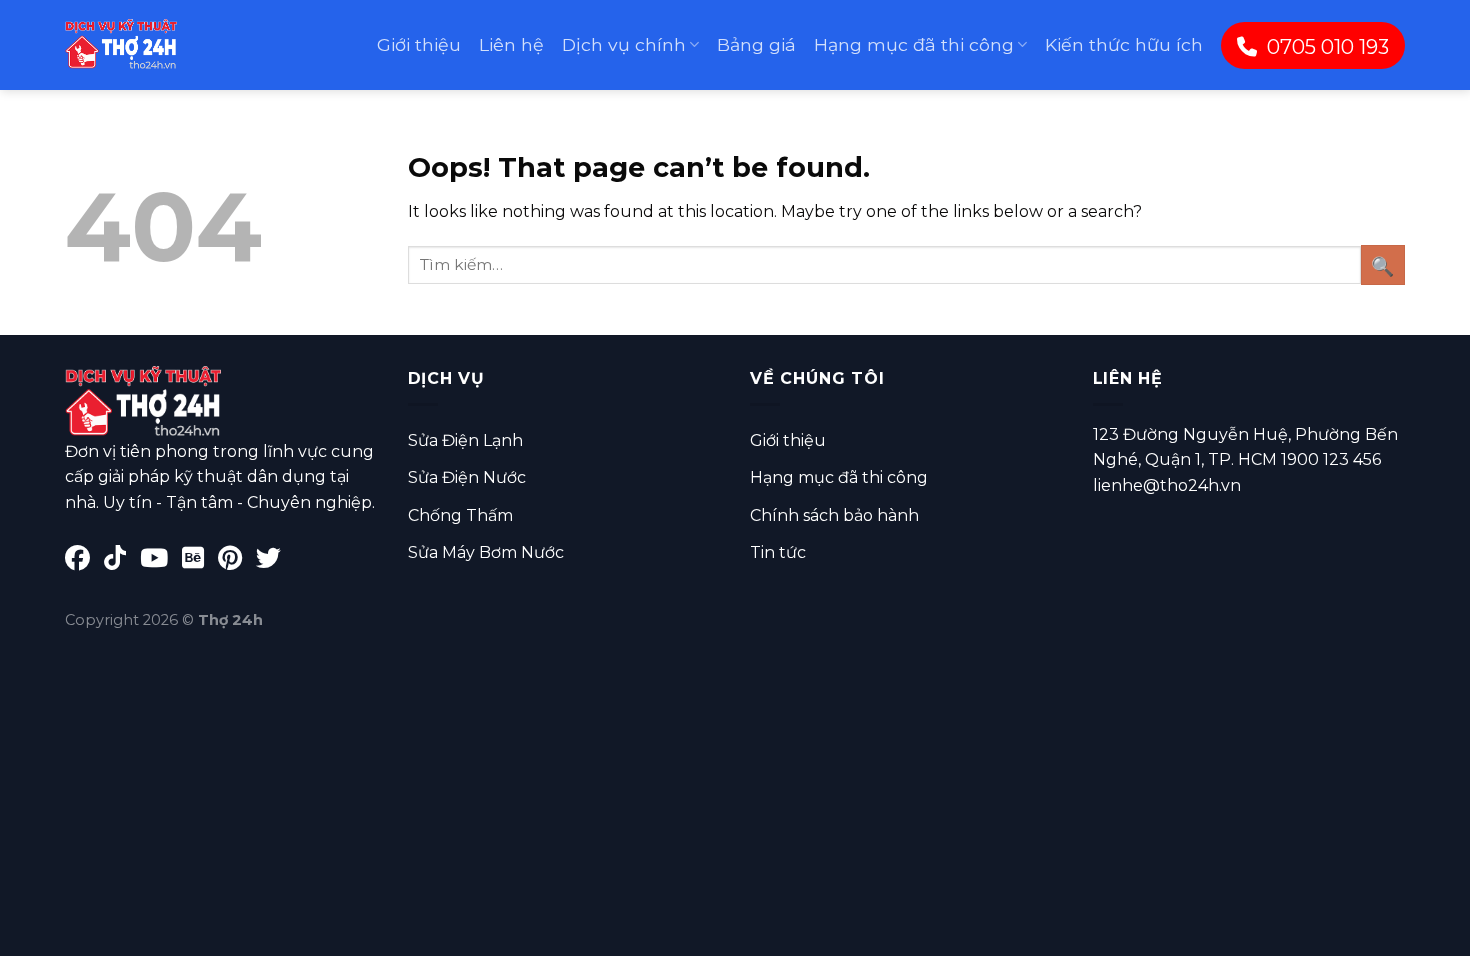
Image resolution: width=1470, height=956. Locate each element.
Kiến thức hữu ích (1124, 44)
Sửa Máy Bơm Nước (486, 552)
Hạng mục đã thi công (914, 44)
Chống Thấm (460, 515)
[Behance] (200, 561)
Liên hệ (511, 44)
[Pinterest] (237, 561)
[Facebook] (84, 561)
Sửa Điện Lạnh (465, 440)
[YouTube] (161, 561)
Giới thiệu (419, 44)
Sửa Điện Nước (467, 477)
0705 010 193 (1328, 47)
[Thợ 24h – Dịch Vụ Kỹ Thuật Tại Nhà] (121, 45)
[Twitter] (273, 561)
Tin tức (778, 552)
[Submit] (1383, 264)
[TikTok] (122, 561)
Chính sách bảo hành (834, 515)
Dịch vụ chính (624, 44)
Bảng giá (756, 44)
